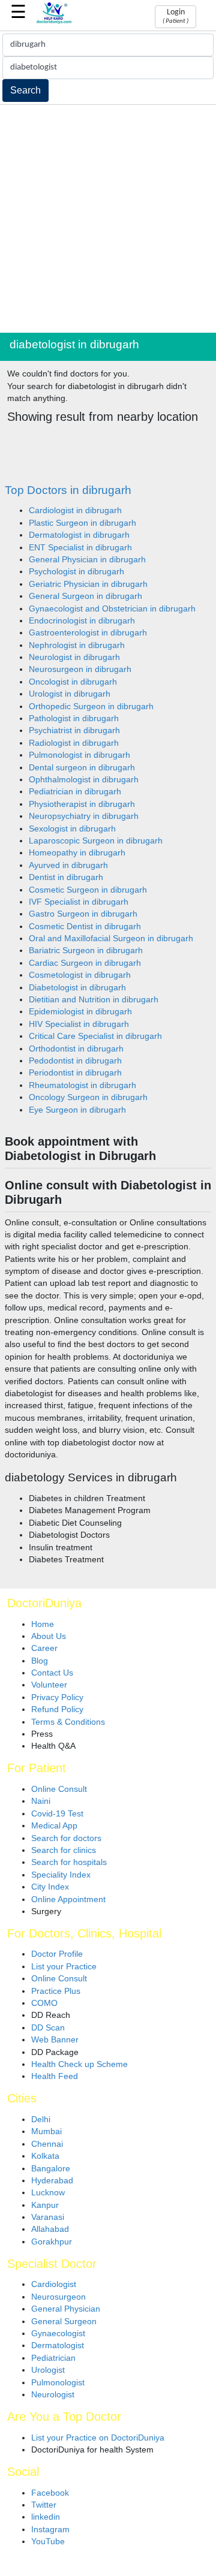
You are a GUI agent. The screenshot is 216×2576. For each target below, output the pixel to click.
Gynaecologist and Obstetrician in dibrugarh (112, 609)
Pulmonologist (58, 2383)
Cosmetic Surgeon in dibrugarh (88, 890)
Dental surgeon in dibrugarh (82, 768)
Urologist (48, 2370)
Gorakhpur (52, 2242)
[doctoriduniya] (54, 22)
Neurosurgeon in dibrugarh (80, 669)
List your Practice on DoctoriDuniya (98, 2438)
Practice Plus (56, 1991)
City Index (50, 1887)
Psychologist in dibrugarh (76, 572)
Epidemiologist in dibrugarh (80, 1012)
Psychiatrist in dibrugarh (74, 730)
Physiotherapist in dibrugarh (82, 804)
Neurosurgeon (58, 2297)
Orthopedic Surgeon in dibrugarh (91, 706)
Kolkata (45, 2156)
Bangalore (51, 2169)
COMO (44, 2003)
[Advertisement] (108, 219)
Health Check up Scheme (79, 2064)
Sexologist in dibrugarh (72, 829)
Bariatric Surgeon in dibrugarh (86, 950)
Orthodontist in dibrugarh (76, 1049)
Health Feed (55, 2076)
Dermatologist (58, 2345)
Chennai (47, 2144)
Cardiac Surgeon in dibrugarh (85, 963)
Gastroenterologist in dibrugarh (88, 633)
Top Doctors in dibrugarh (68, 490)
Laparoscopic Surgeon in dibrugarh (96, 841)
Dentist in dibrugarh (66, 877)
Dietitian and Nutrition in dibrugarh (94, 1000)
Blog (40, 1661)
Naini (41, 1801)
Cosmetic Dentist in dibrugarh (85, 927)
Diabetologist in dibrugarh (77, 988)
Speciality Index (61, 1875)
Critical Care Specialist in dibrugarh (95, 1036)
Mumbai (46, 2131)
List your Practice (64, 1967)
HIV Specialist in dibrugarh (79, 1024)
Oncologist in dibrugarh (73, 682)
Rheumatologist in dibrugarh (82, 1085)
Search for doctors (66, 1838)
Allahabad (50, 2229)
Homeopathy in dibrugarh (77, 853)
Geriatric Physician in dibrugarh (88, 584)
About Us (49, 1636)
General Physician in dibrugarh (87, 560)
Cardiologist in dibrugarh (75, 510)
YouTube (48, 2542)
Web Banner (55, 2040)
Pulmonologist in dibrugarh (79, 755)
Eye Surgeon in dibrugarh (77, 1110)
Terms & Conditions (68, 1722)
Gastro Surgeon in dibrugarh (83, 914)
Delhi (41, 2119)
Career (44, 1648)
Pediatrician (53, 2358)
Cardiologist (54, 2284)
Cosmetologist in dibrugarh (80, 975)
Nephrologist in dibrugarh (77, 645)
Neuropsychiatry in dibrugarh (84, 816)
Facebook (50, 2493)
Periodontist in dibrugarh (75, 1073)
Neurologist (53, 2395)
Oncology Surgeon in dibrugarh (88, 1097)
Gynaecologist (58, 2334)
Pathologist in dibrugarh (74, 718)
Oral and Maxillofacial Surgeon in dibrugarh (111, 938)
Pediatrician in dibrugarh (75, 792)
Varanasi (48, 2217)
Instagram (50, 2530)
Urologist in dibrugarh (70, 694)
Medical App (54, 1826)
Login (175, 16)
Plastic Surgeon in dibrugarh (82, 523)
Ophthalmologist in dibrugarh (84, 780)
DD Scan (48, 2028)
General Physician (66, 2309)
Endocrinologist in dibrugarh (82, 621)
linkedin (46, 2517)
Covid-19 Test (57, 1814)
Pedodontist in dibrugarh (75, 1061)
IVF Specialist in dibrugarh (79, 902)
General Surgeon (64, 2322)
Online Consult (59, 1789)
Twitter (44, 2505)
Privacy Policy (57, 1697)
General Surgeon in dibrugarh (85, 596)
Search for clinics (64, 1850)
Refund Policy (57, 1709)
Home (43, 1624)
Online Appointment (68, 1899)
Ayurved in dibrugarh (68, 865)
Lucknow (48, 2193)
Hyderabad (52, 2181)
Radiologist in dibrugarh (74, 743)
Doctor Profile (57, 1954)
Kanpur (45, 2205)
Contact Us (52, 1673)
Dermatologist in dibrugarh (79, 535)
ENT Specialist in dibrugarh (80, 548)
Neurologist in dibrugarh (74, 657)
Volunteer (49, 1685)
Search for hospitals (69, 1862)
